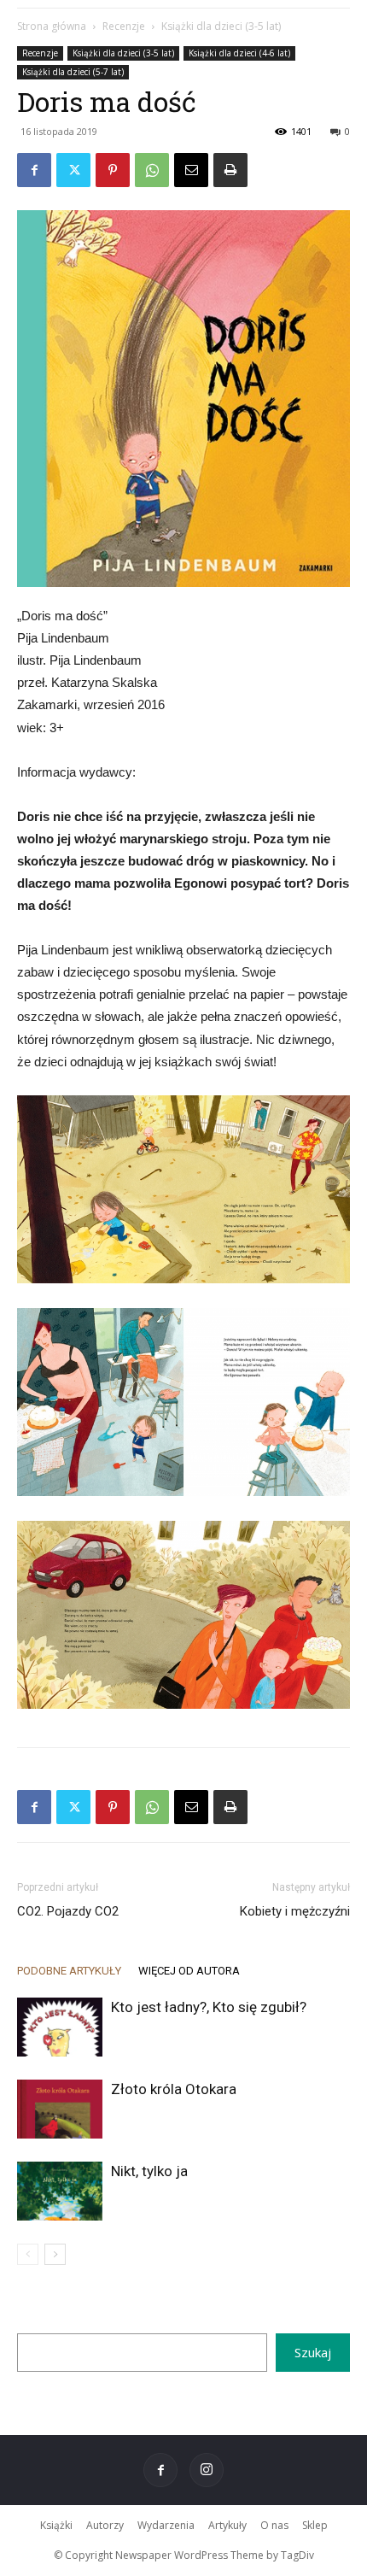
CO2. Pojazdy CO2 (68, 1911)
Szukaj (313, 2352)
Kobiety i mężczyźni (295, 1911)
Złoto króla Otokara (174, 2089)
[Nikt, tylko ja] (60, 2191)
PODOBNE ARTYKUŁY (69, 1971)
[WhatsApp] (152, 170)
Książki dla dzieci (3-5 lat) (221, 26)
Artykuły (227, 2525)
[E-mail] (191, 170)
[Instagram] (207, 2470)
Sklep (315, 2525)
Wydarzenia (166, 2525)
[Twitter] (73, 170)
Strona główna (52, 26)
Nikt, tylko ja (149, 2171)
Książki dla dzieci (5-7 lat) (73, 72)
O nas (274, 2525)
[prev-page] (28, 2254)
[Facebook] (34, 170)
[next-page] (55, 2254)
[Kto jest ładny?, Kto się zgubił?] (60, 2027)
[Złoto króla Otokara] (60, 2109)
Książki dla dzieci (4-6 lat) (239, 53)
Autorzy (105, 2525)
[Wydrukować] (230, 170)
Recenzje (124, 26)
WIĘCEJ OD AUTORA (189, 1971)
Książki (56, 2525)
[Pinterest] (113, 170)
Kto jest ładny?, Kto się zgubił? (209, 2007)
